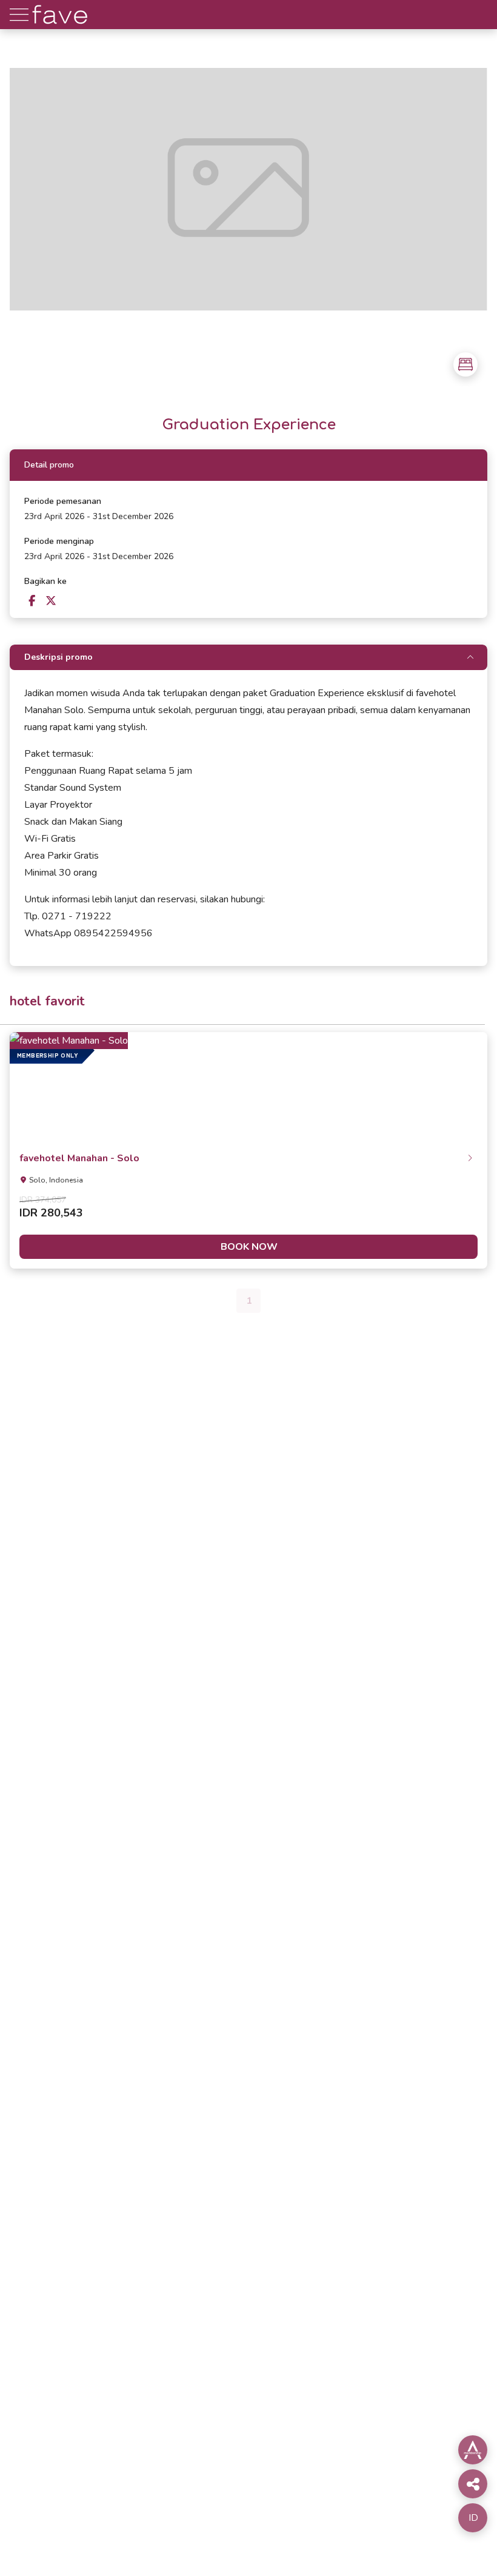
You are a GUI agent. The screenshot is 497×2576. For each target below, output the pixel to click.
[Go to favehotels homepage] (60, 26)
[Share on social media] (473, 2450)
